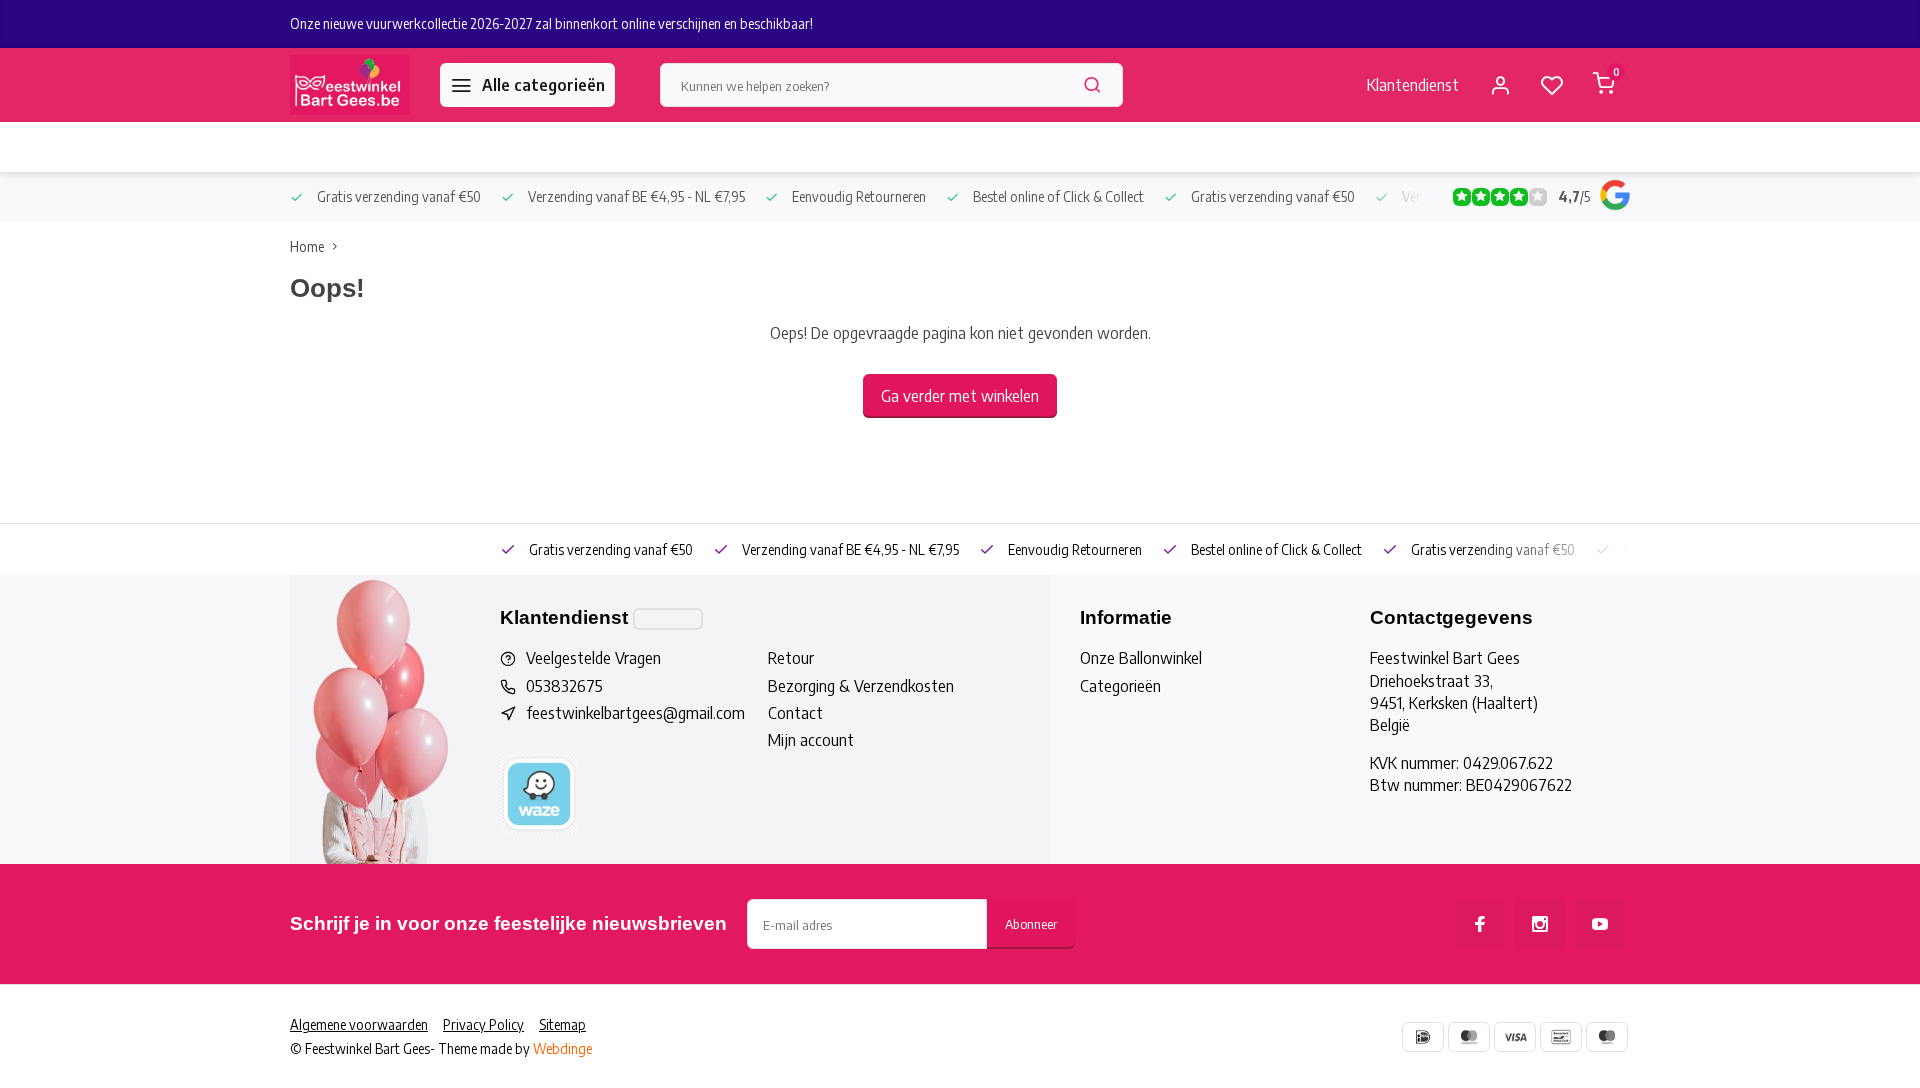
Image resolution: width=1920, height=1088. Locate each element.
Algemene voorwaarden (359, 1024)
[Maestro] (1607, 1037)
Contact (795, 713)
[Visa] (1515, 1037)
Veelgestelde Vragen (593, 658)
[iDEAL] (1423, 1037)
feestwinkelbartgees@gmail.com (635, 713)
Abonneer (1031, 923)
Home (307, 246)
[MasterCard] (1469, 1037)
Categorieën (1120, 686)
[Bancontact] (1561, 1037)
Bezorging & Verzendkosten (861, 686)
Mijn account (811, 740)
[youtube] (1600, 924)
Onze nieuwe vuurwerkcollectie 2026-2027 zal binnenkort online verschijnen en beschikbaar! (551, 23)
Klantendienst (1413, 85)
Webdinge (562, 1048)
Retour (791, 658)
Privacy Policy (483, 1024)
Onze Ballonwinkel (1141, 658)
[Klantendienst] (668, 619)
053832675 (564, 686)
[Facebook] (1480, 924)
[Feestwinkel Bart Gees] (350, 85)
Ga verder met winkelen (960, 396)
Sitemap (562, 1024)
